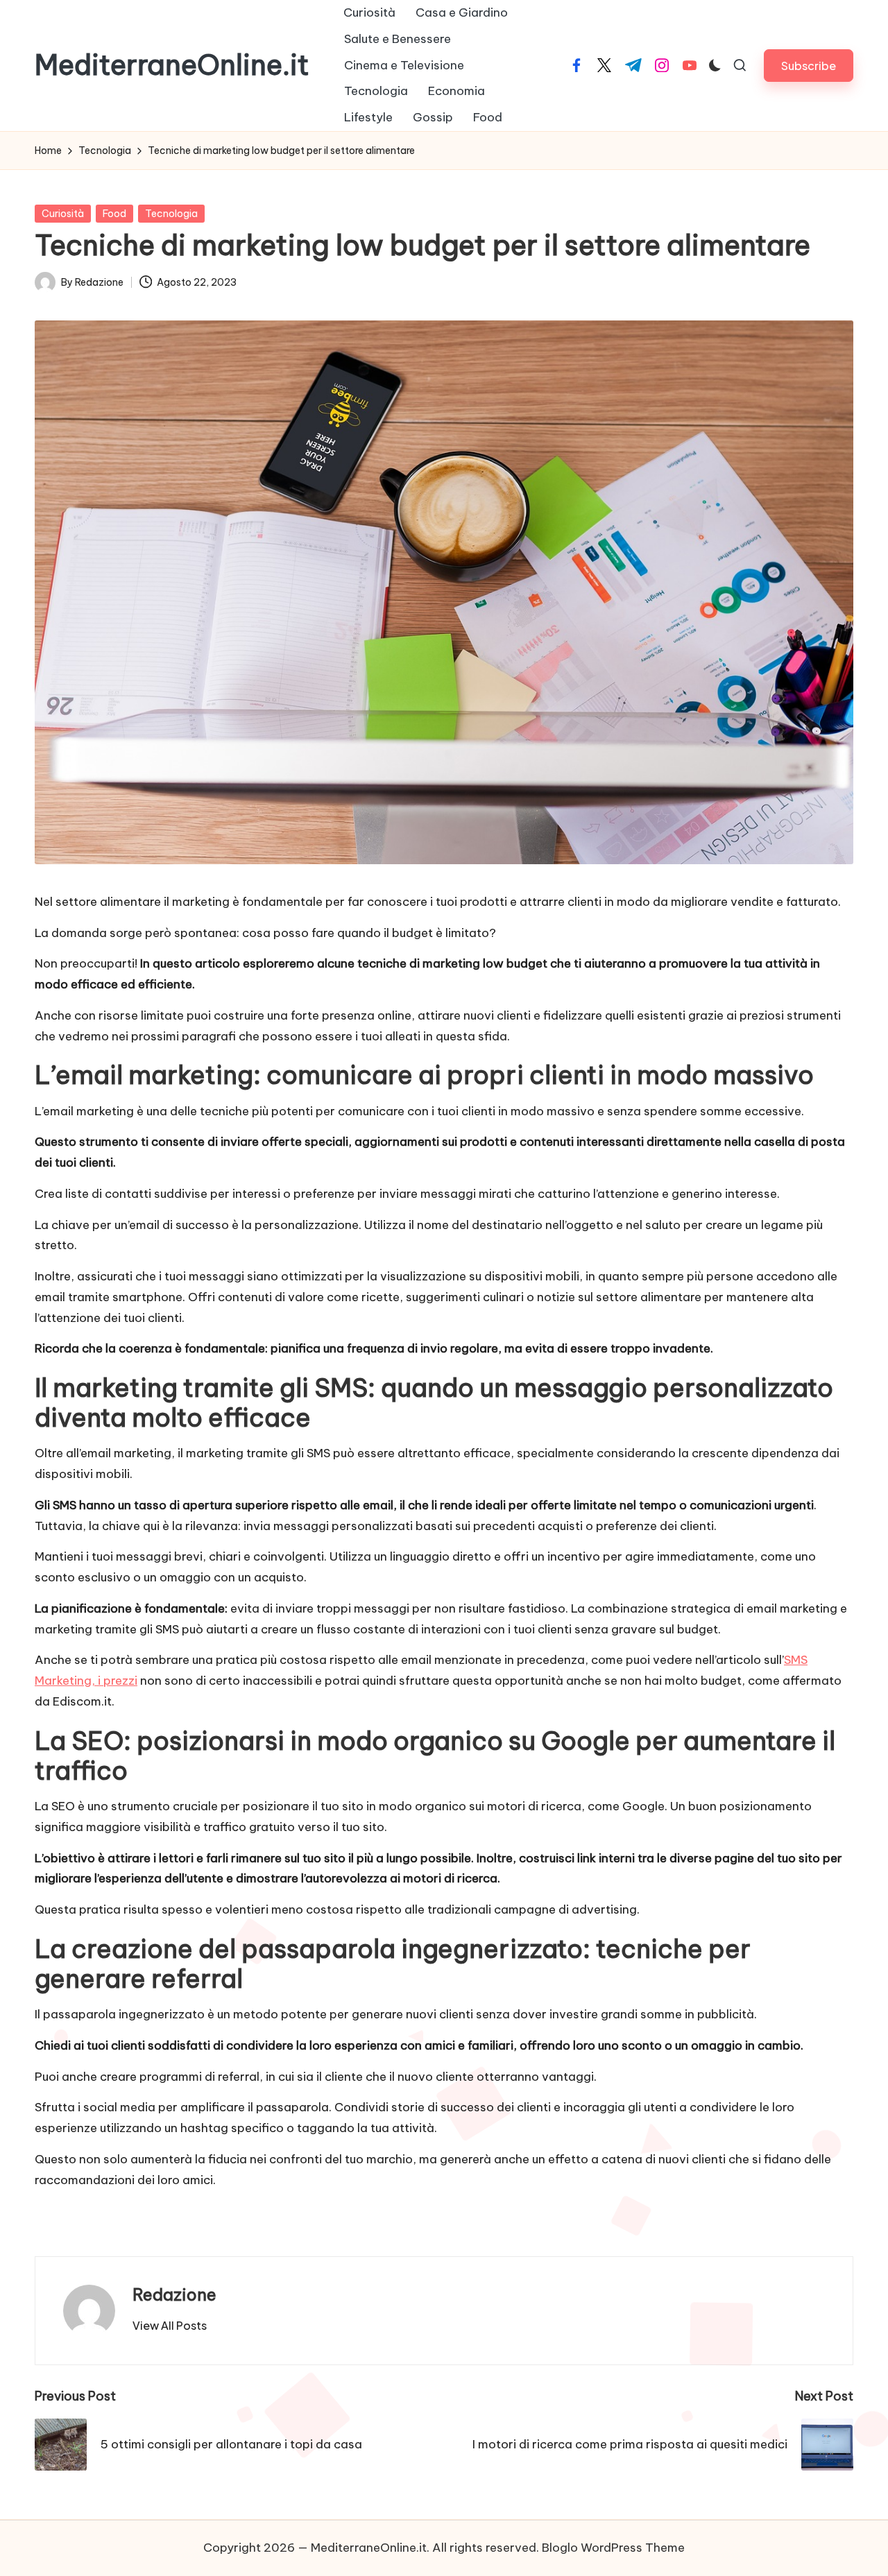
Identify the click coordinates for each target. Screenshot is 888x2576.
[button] (809, 66)
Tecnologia (171, 214)
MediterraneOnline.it (172, 65)
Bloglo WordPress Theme (613, 2548)
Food (114, 214)
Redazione (174, 2294)
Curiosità (63, 214)
